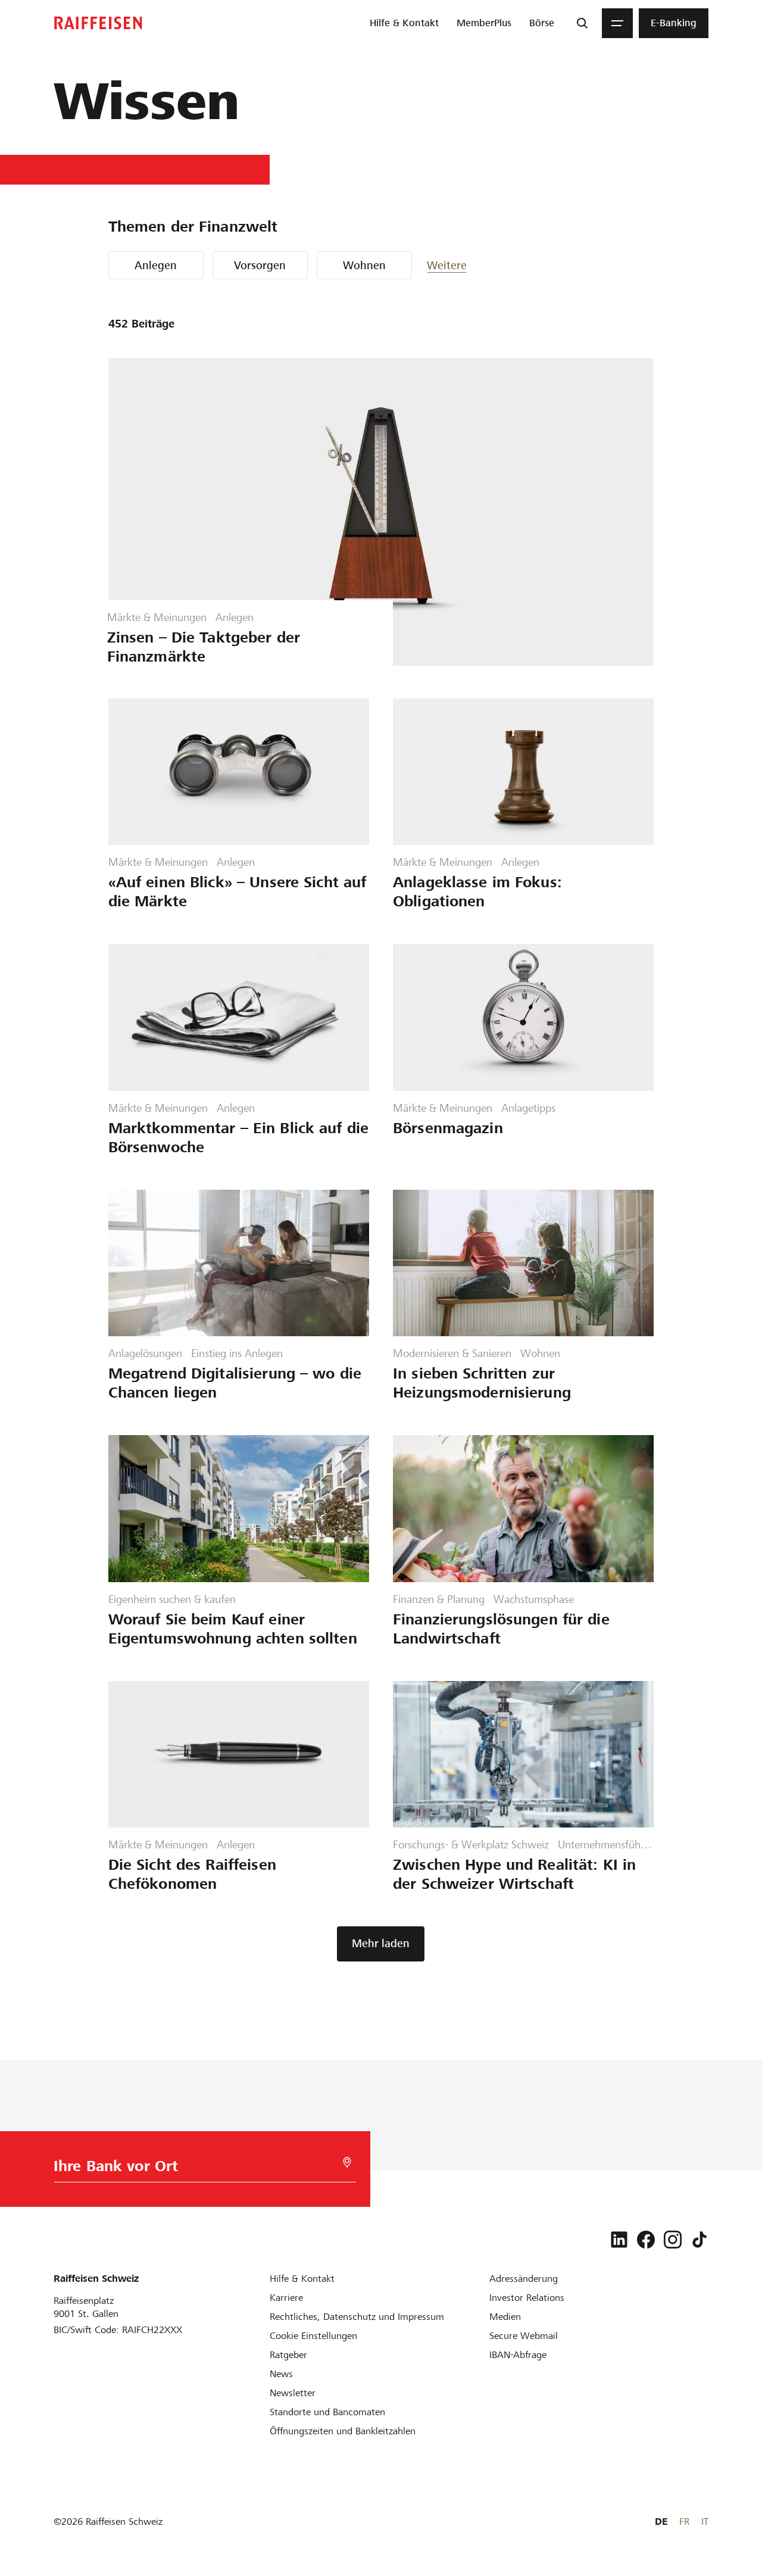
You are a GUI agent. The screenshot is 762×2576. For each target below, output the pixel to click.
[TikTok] (699, 2240)
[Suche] (582, 23)
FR (684, 2522)
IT (705, 2522)
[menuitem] (404, 23)
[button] (463, 265)
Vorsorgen (260, 265)
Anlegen (156, 265)
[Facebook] (646, 2240)
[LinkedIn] (619, 2240)
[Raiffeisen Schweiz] (98, 23)
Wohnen (364, 265)
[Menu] (617, 23)
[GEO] (347, 2162)
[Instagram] (673, 2240)
